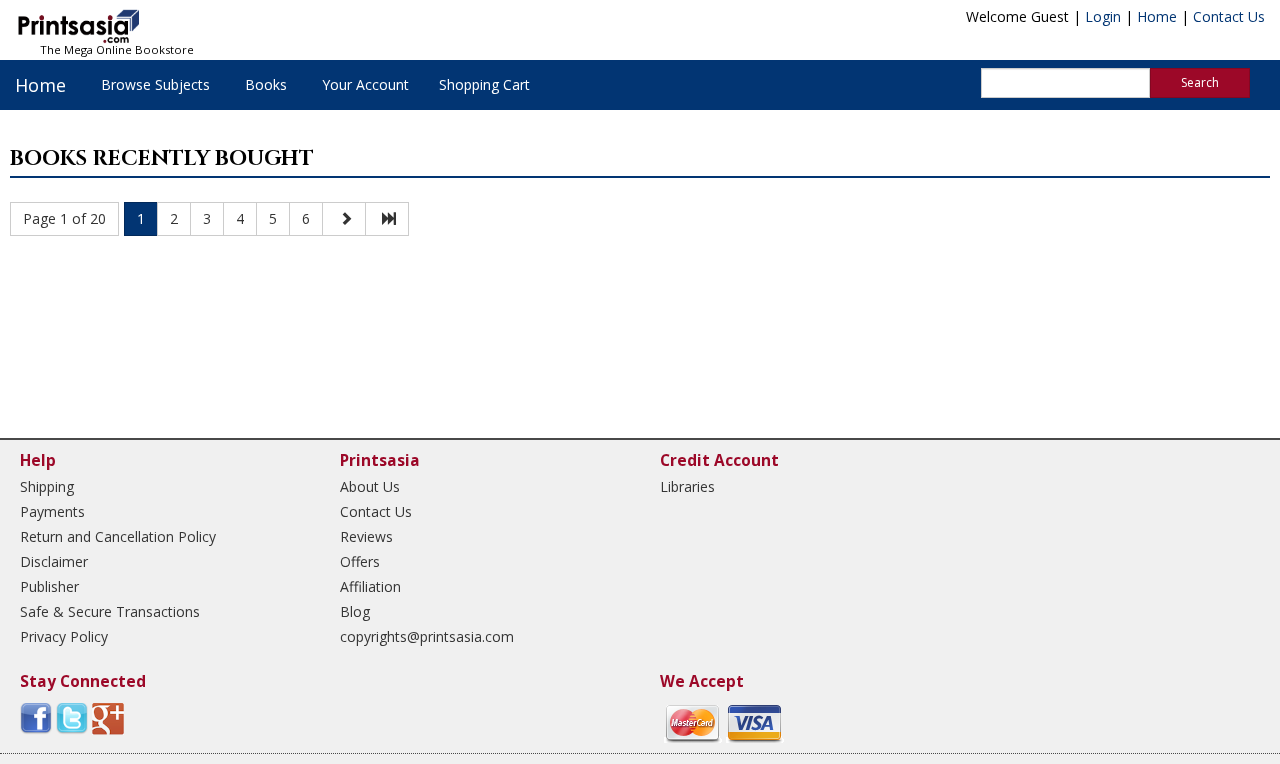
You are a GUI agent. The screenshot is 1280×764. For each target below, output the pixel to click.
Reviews (366, 536)
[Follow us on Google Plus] (108, 717)
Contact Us (1229, 16)
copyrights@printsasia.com (427, 636)
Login (1103, 16)
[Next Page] (344, 219)
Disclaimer (54, 561)
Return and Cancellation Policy (118, 536)
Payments (52, 511)
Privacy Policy (64, 636)
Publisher (49, 586)
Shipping (47, 486)
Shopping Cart (484, 84)
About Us (370, 486)
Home (1157, 16)
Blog (355, 611)
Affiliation (370, 586)
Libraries (687, 486)
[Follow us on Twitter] (72, 717)
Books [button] (266, 84)
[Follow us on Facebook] (36, 717)
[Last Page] (387, 219)
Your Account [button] (365, 84)
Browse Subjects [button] (155, 84)
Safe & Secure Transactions (110, 611)
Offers (360, 561)
